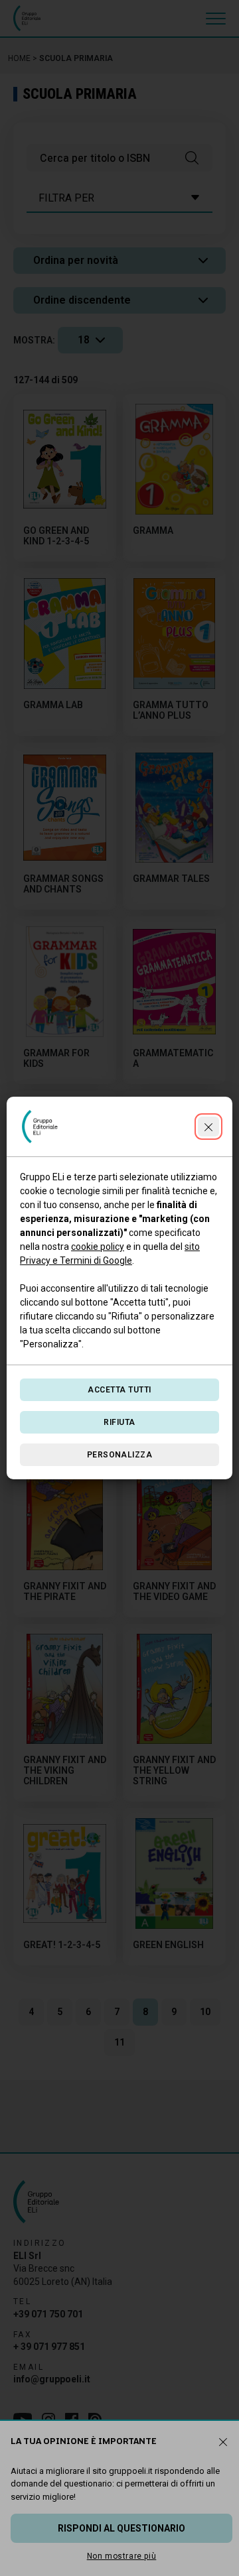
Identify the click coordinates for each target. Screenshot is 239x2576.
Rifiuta (119, 1422)
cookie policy (98, 1247)
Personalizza (120, 1455)
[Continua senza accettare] (208, 1127)
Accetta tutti (119, 1390)
